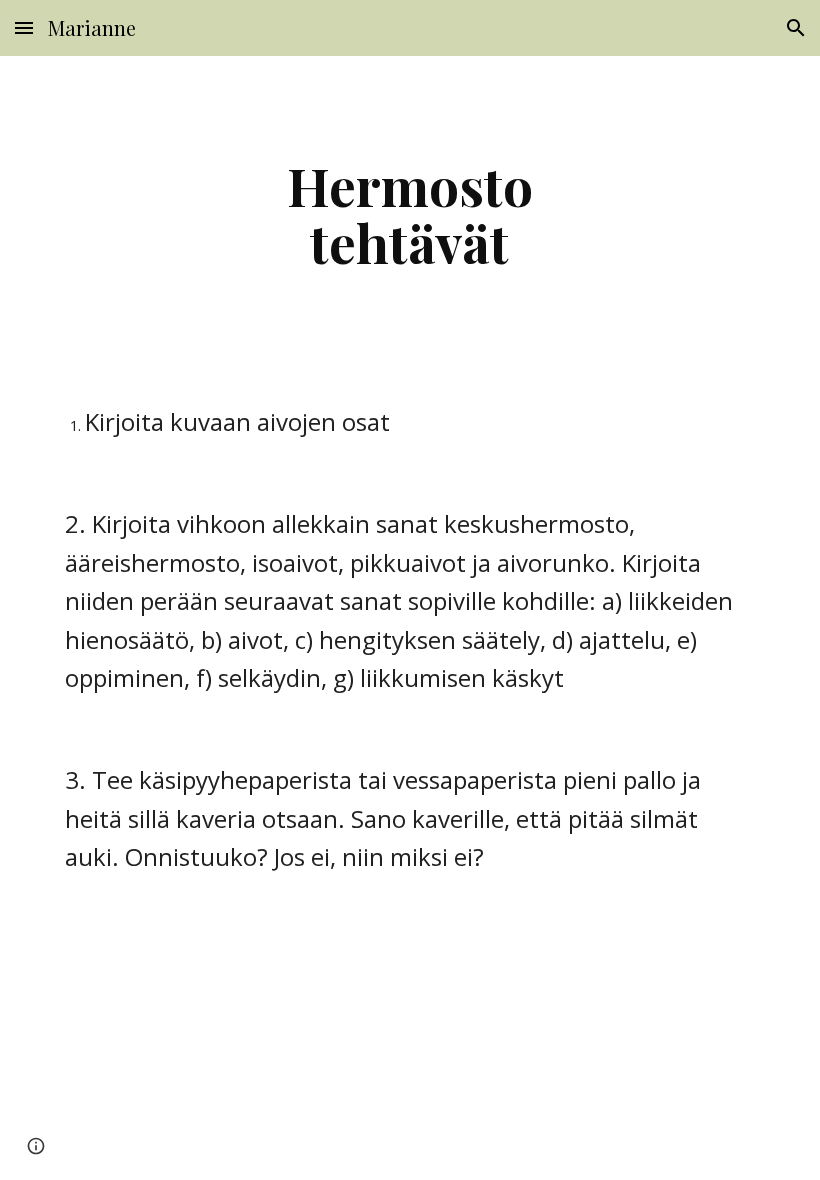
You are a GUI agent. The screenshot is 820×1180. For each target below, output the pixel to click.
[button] (24, 27)
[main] (410, 213)
